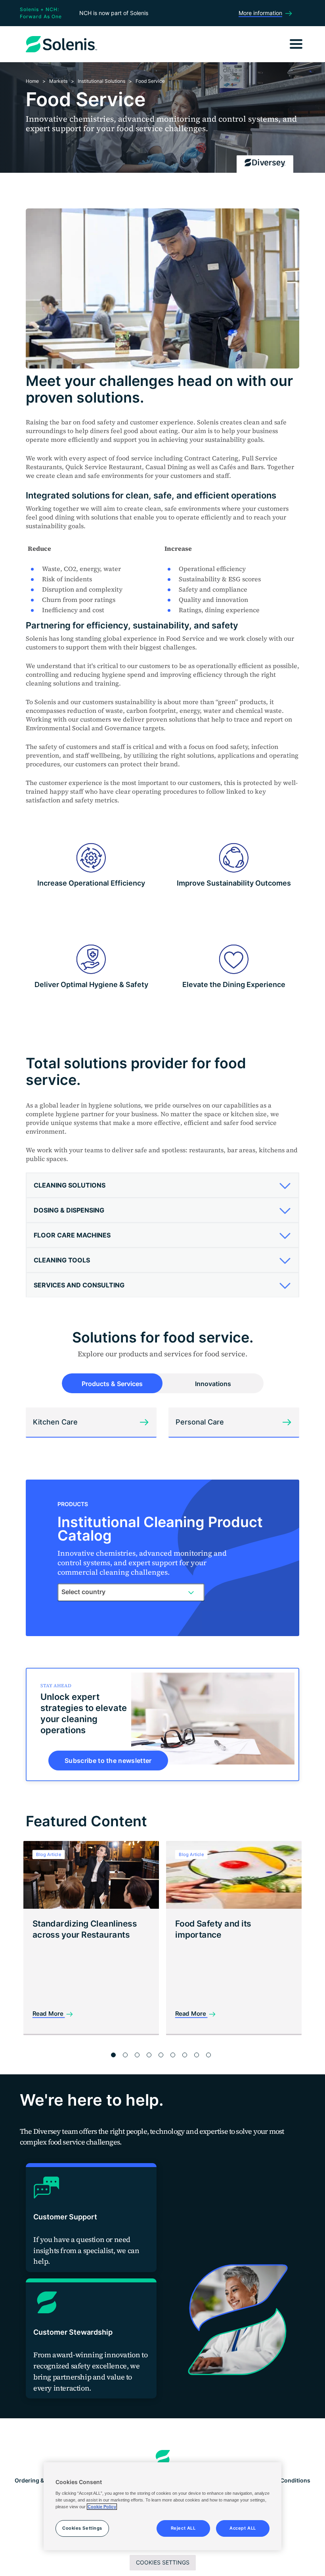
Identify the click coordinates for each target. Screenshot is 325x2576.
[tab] (162, 1185)
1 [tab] (113, 2055)
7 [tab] (185, 2055)
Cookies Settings (163, 2562)
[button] (160, 1185)
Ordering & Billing (38, 2480)
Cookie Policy (102, 2507)
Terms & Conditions (284, 2480)
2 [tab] (125, 2055)
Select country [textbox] (83, 1592)
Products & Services (112, 1384)
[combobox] (131, 1592)
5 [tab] (161, 2055)
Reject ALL (183, 2528)
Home (32, 81)
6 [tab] (173, 2055)
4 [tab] (149, 2055)
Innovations (213, 1384)
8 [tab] (197, 2055)
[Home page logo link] (163, 2458)
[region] (162, 2506)
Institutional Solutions (101, 81)
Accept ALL (243, 2528)
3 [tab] (137, 2055)
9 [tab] (208, 2055)
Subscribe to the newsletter (108, 1761)
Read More (49, 2014)
